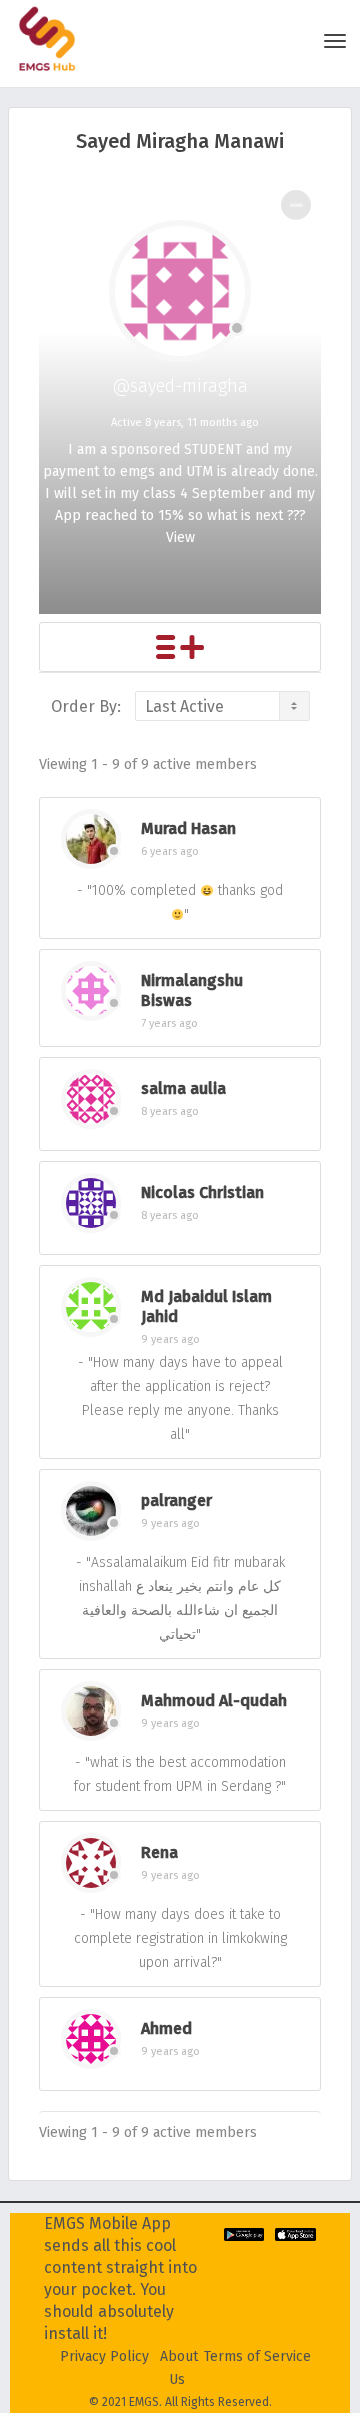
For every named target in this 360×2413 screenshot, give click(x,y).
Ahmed (166, 2028)
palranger (176, 1500)
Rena (159, 1852)
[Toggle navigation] (335, 41)
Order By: (86, 706)
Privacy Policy (104, 2356)
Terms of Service (257, 2356)
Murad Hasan (188, 828)
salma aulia (183, 1088)
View (180, 537)
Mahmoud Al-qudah (214, 1700)
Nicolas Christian (202, 1192)
